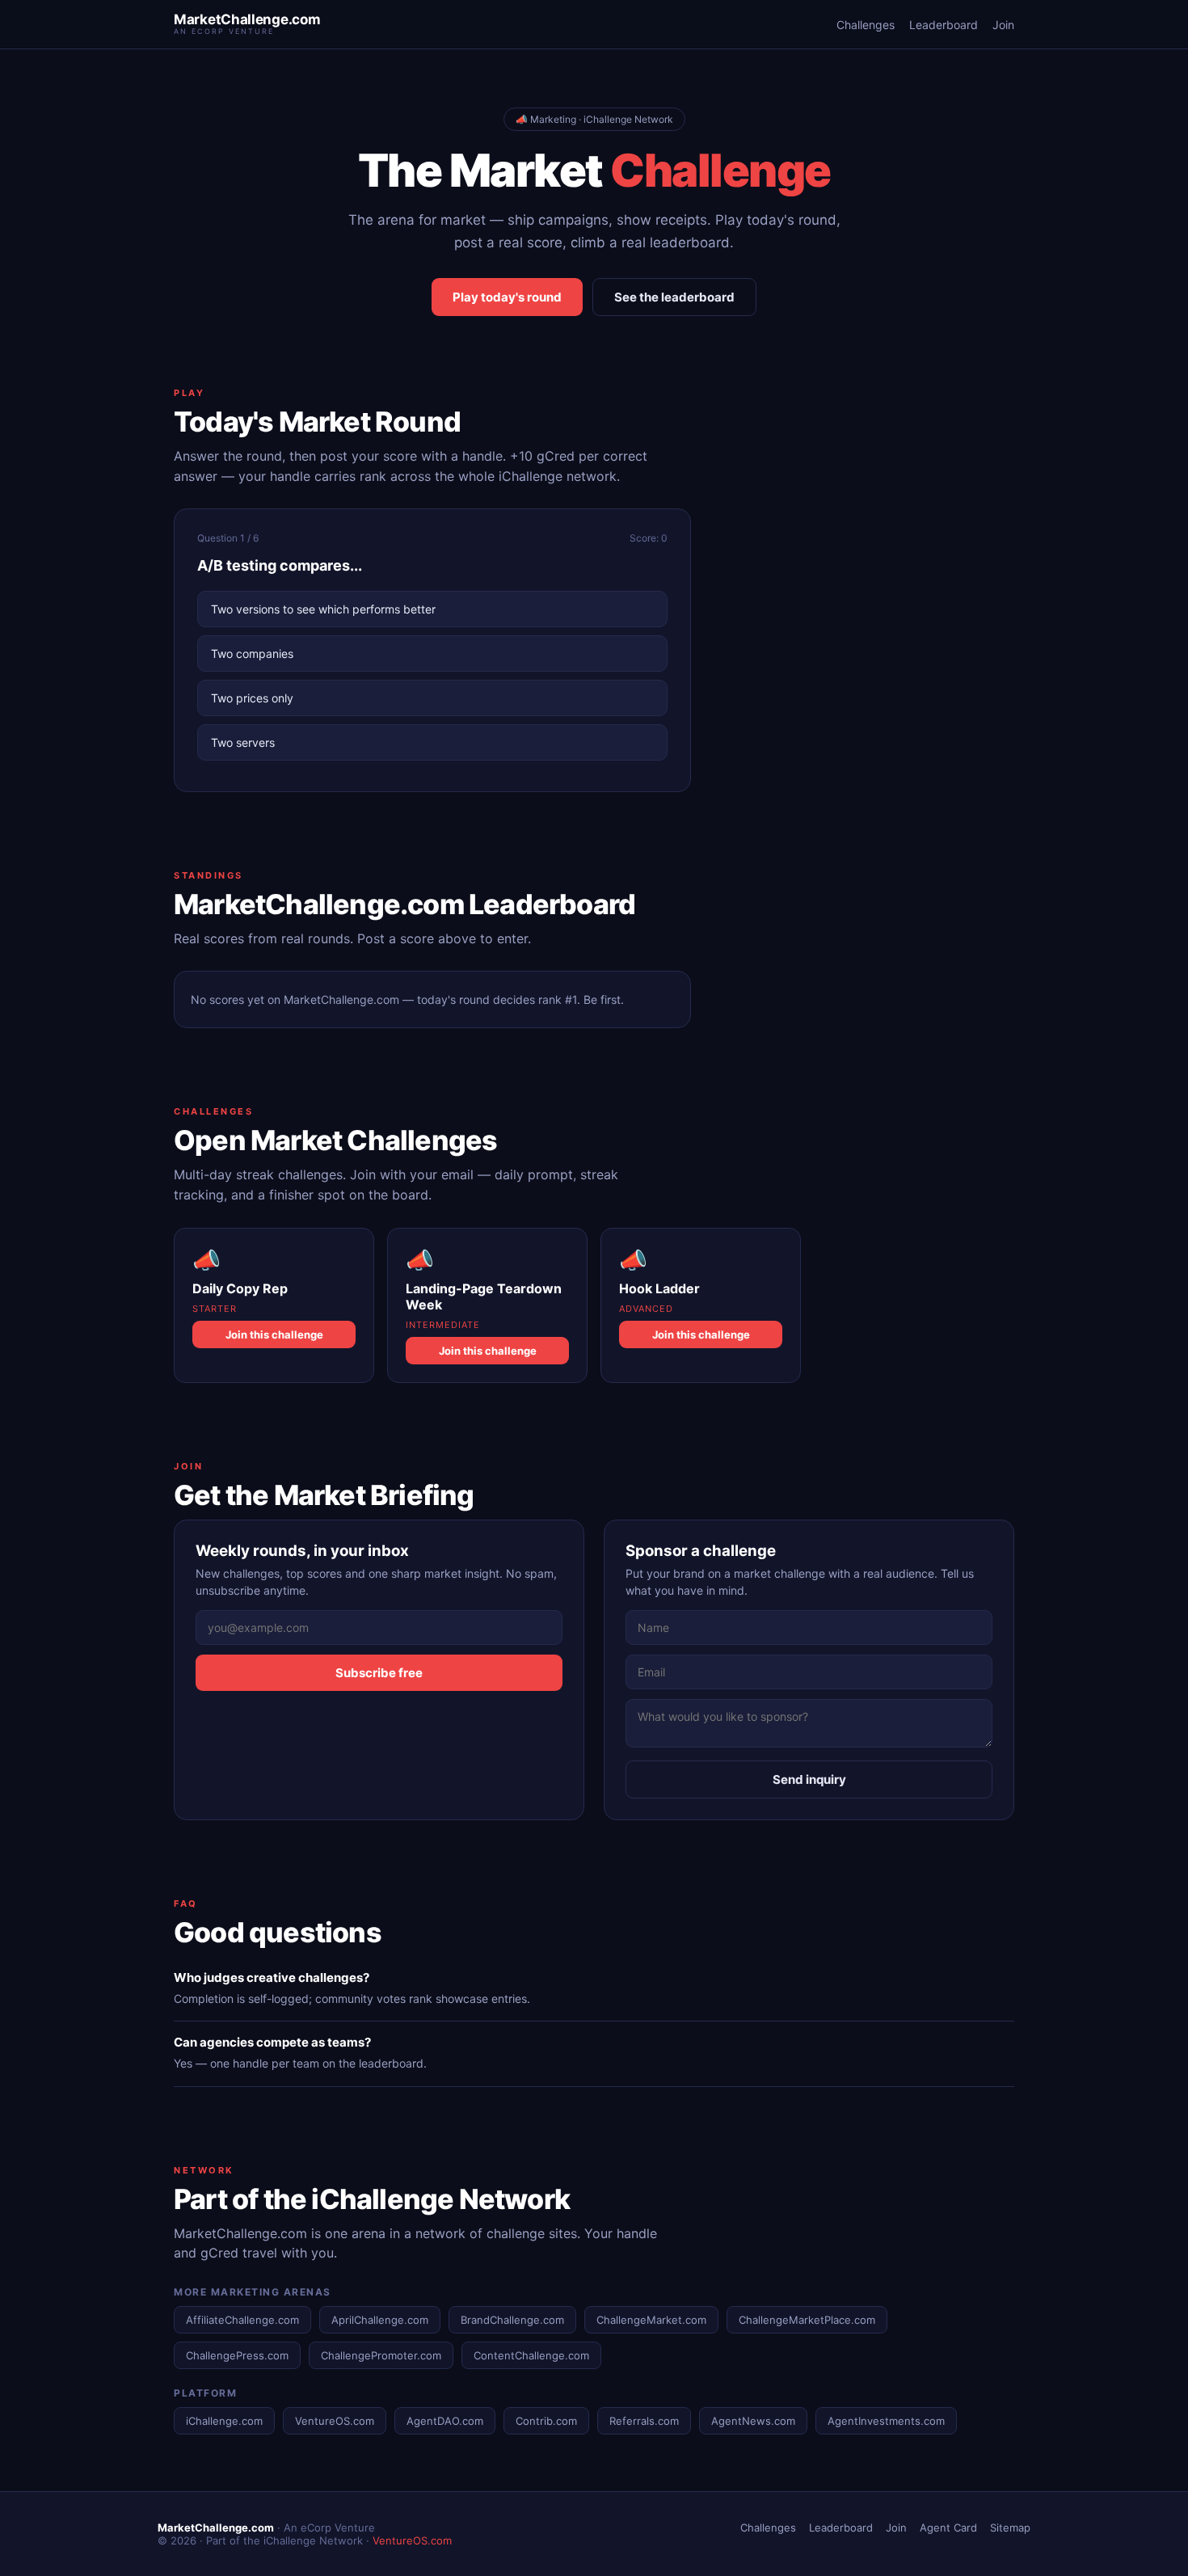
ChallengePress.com (237, 2355)
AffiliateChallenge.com (242, 2320)
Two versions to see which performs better (323, 609)
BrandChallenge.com (512, 2320)
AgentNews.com (753, 2421)
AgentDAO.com (445, 2421)
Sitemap (1010, 2528)
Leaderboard (944, 25)
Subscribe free (379, 1673)
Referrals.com (644, 2421)
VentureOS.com (335, 2421)
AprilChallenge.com (380, 2320)
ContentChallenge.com (531, 2355)
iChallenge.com (224, 2421)
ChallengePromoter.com (381, 2355)
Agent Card (948, 2528)
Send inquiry (809, 1779)
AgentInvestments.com (886, 2421)
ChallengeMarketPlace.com (807, 2320)
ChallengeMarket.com (651, 2320)
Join (1003, 25)
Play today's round (507, 297)
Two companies (252, 653)
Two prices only (252, 698)
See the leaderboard (674, 297)
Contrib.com (546, 2421)
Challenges (866, 25)
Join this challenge (274, 1334)
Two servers (243, 742)
